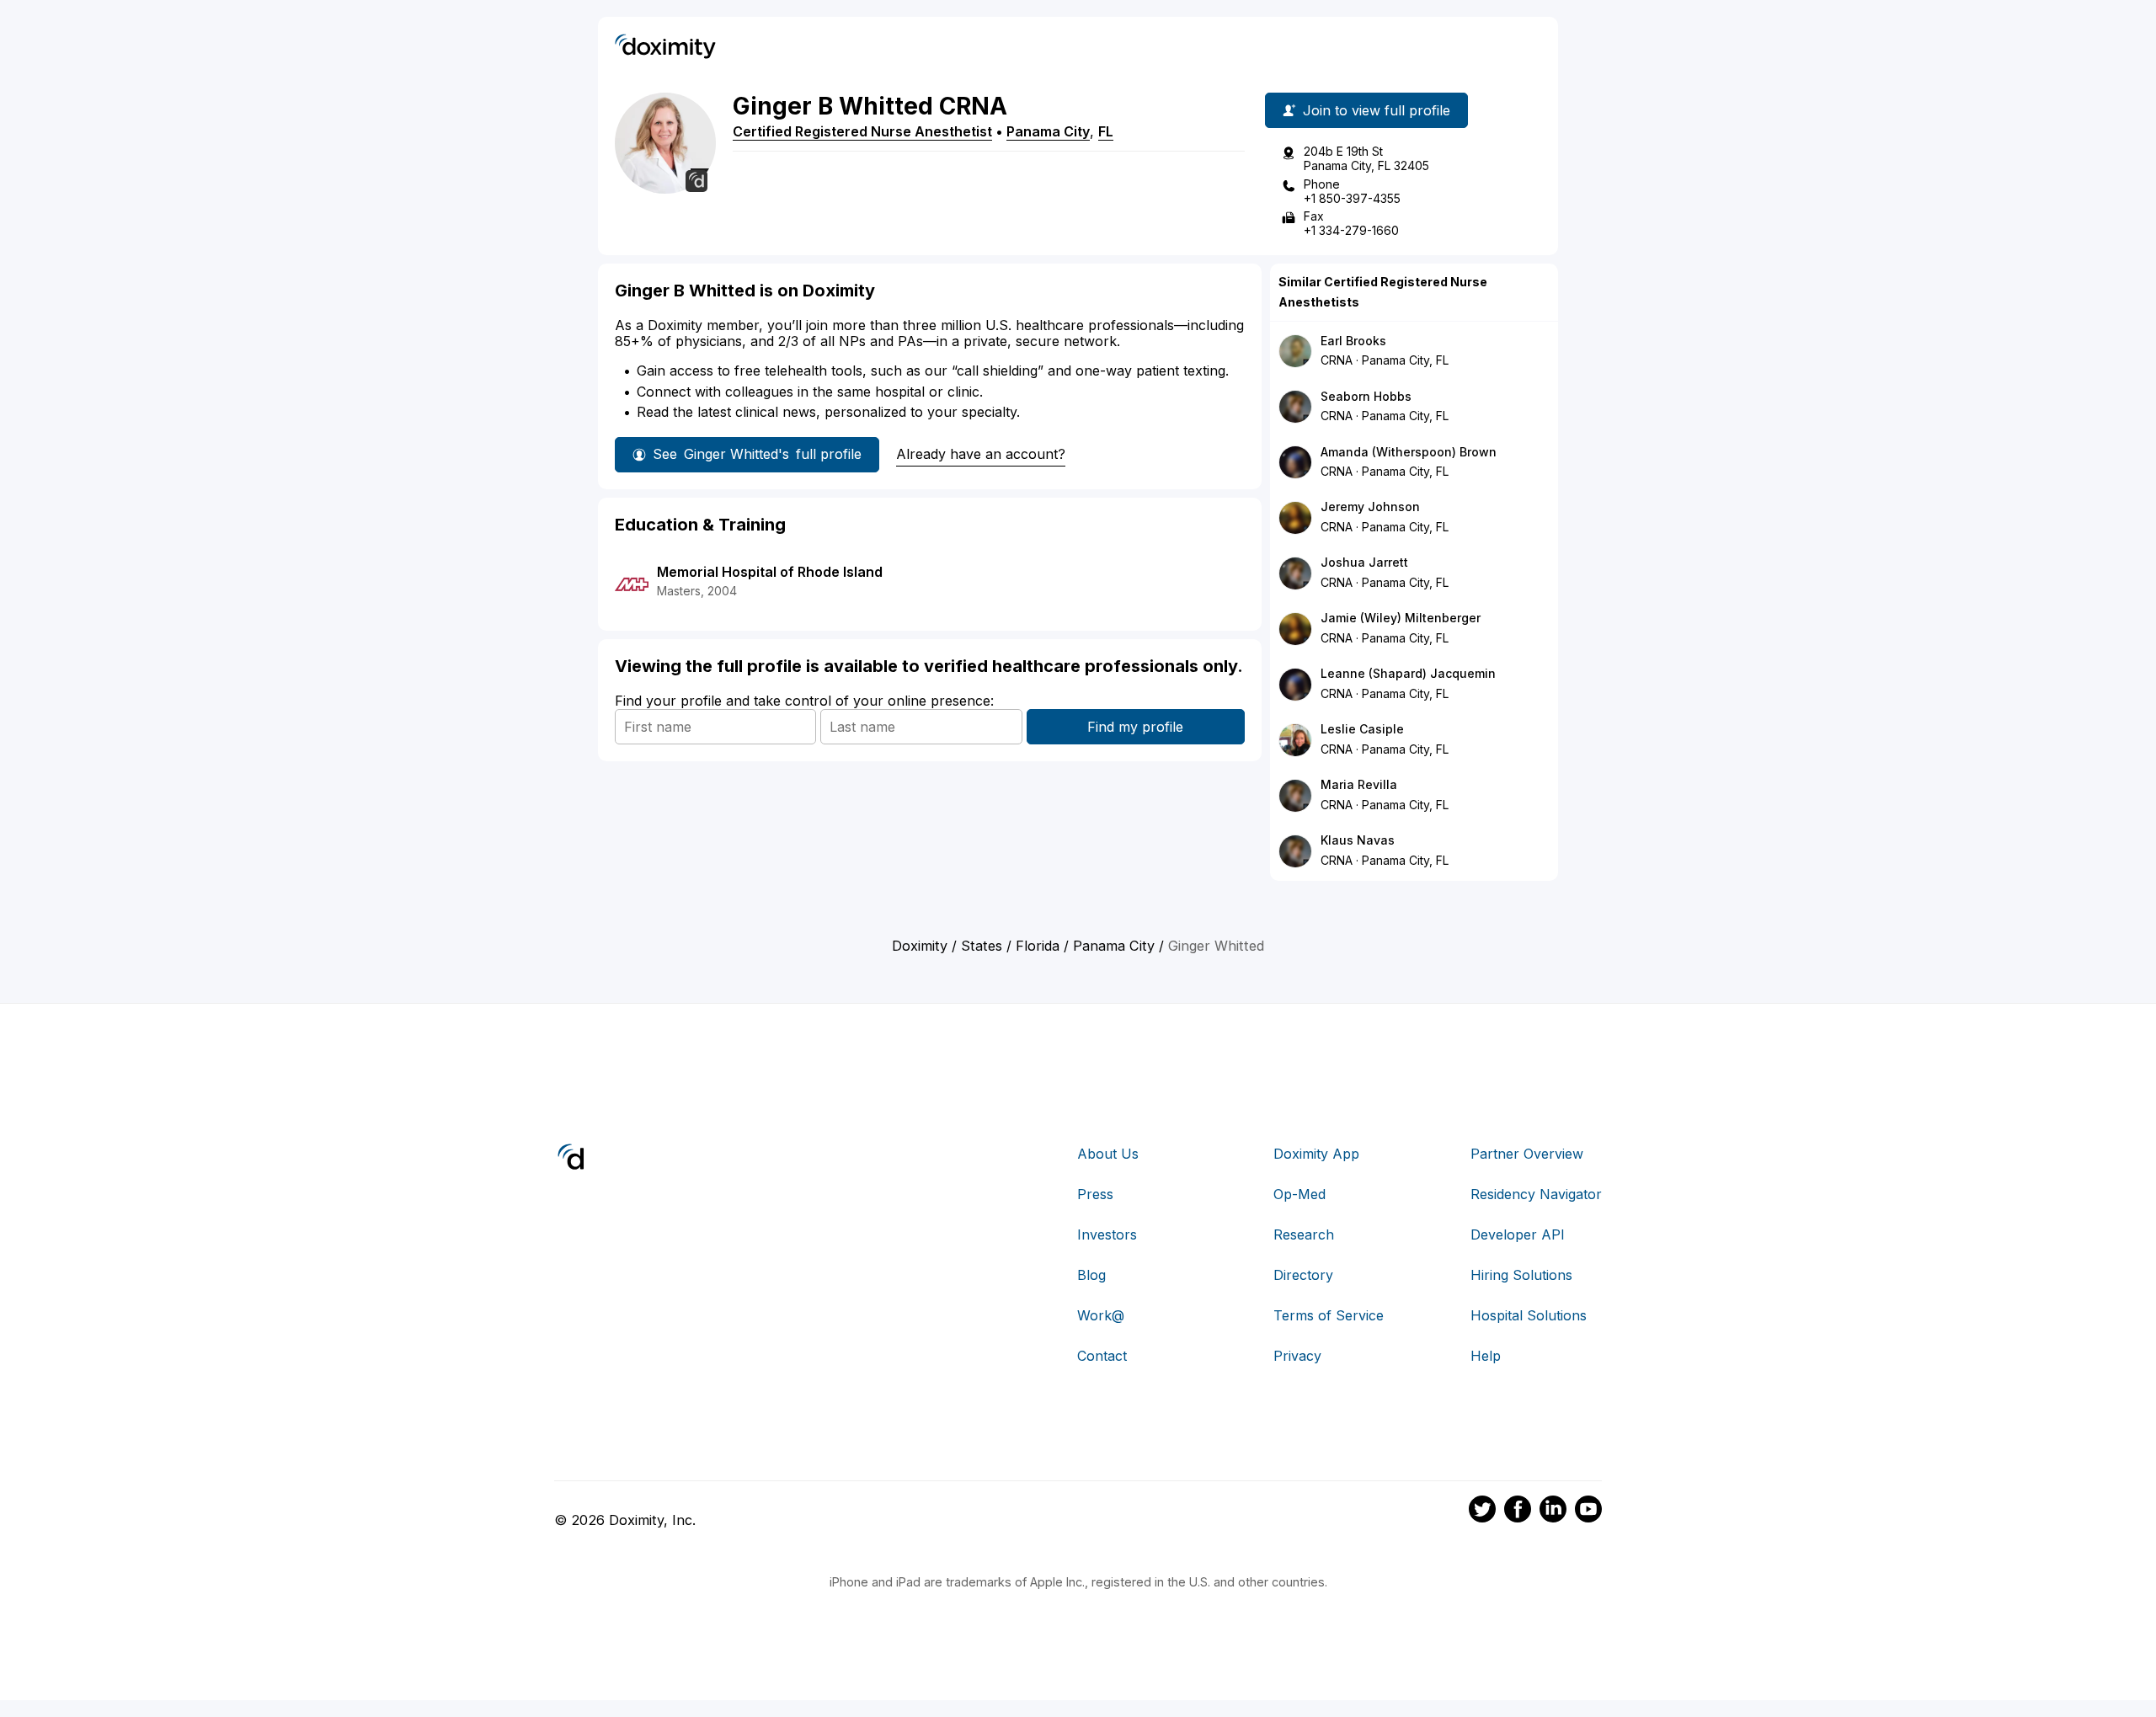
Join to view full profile (1377, 110)
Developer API (1518, 1234)
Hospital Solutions (1529, 1315)
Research (1304, 1234)
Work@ (1101, 1315)
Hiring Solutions (1521, 1275)
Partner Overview (1527, 1154)
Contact (1102, 1356)
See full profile (757, 454)
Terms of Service (1329, 1315)
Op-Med (1299, 1194)
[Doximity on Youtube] (1588, 1512)
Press (1095, 1194)
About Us (1108, 1154)
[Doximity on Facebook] (1518, 1512)
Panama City (1048, 131)
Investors (1107, 1234)
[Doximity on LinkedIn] (1553, 1512)
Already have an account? (981, 454)
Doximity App (1316, 1154)
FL (1106, 131)
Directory (1303, 1275)
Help (1486, 1356)
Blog (1091, 1275)
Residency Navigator (1536, 1194)
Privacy (1297, 1356)
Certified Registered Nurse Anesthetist (862, 131)
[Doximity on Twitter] (1482, 1512)
